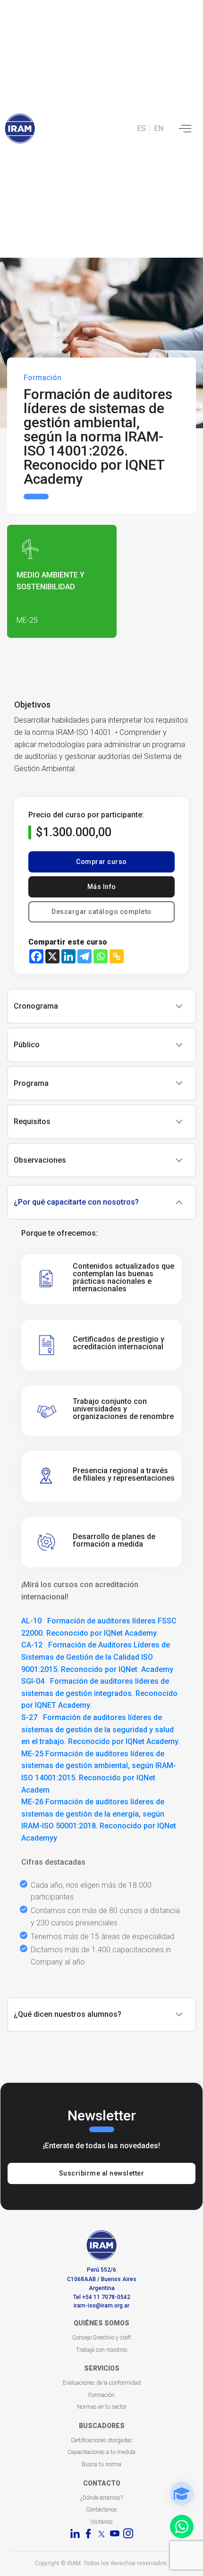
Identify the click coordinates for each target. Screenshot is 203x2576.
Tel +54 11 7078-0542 (102, 2297)
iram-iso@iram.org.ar (101, 2306)
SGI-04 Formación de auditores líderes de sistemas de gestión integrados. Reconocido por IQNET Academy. (99, 1693)
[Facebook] (36, 956)
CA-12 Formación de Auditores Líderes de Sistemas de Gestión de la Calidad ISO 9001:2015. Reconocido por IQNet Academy (97, 1657)
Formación (101, 2395)
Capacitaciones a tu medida (101, 2452)
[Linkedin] (68, 956)
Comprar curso (101, 862)
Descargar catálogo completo (101, 912)
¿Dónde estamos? (101, 2498)
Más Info (102, 887)
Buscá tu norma (101, 2464)
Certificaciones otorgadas (101, 2440)
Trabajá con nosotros (102, 2350)
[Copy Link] (117, 956)
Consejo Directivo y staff (102, 2338)
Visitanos (101, 2522)
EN (159, 128)
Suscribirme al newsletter (102, 2173)
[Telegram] (85, 956)
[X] (52, 956)
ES (141, 128)
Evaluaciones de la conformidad (102, 2383)
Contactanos (101, 2510)
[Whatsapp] (101, 956)
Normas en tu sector (102, 2407)
